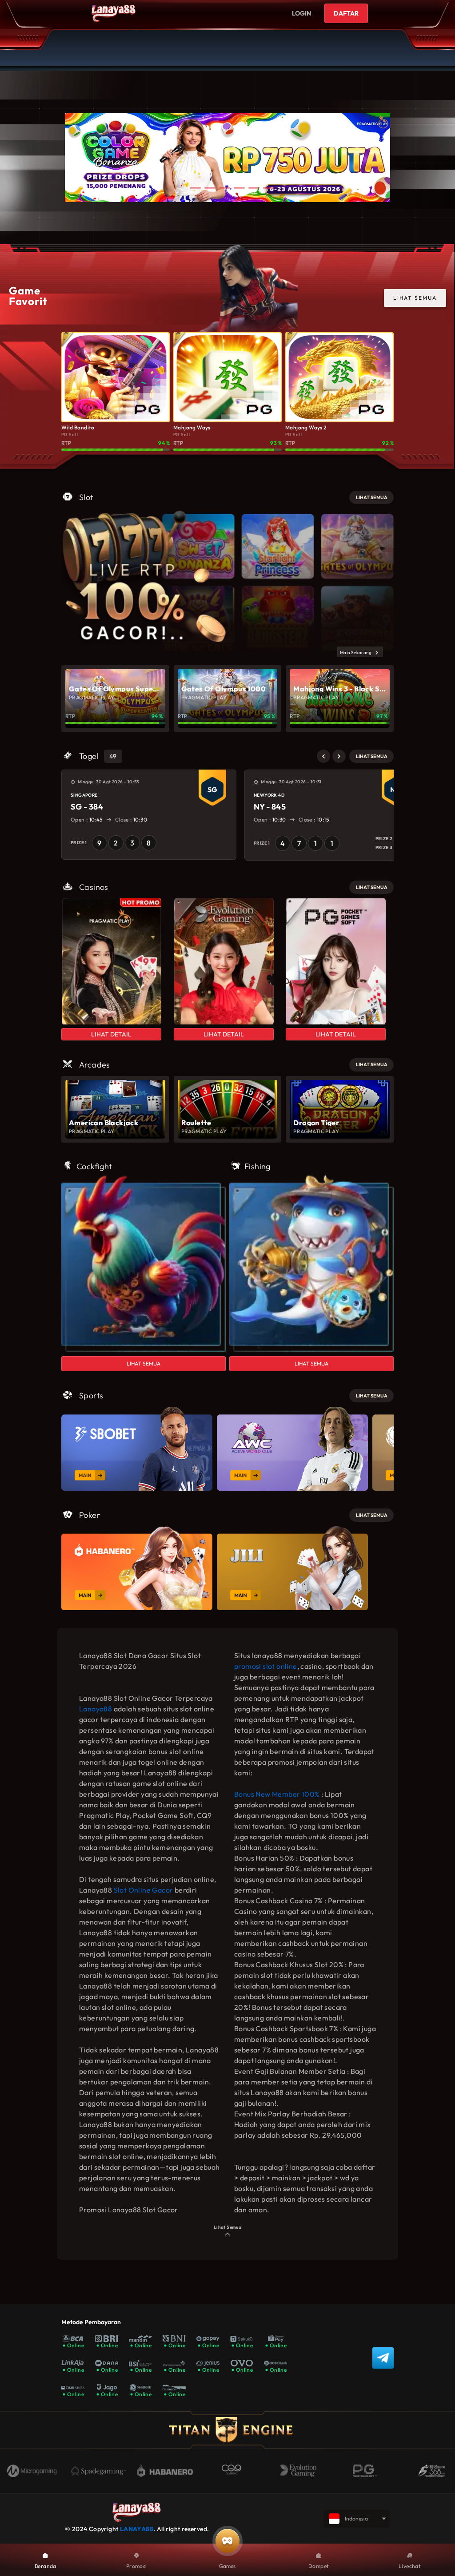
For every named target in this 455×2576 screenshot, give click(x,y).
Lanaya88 (96, 1709)
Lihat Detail (111, 1034)
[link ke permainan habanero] (137, 1568)
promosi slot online (266, 1666)
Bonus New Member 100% (277, 1794)
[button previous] (323, 756)
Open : (87, 820)
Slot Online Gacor (144, 1890)
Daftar (346, 13)
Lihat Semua (144, 1363)
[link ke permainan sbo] (137, 1449)
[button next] (339, 756)
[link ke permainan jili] (292, 1568)
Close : (131, 820)
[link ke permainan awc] (292, 1449)
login (301, 13)
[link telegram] (383, 2358)
